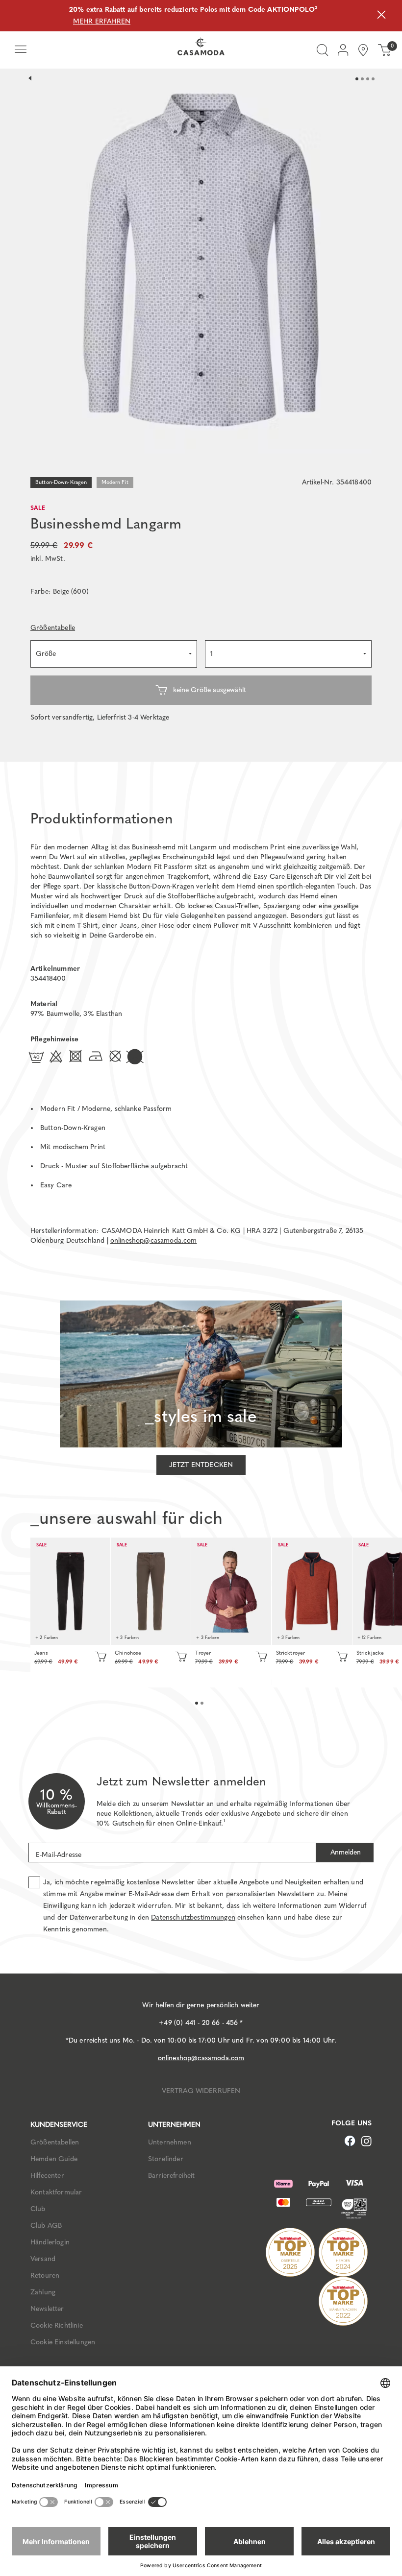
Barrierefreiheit (172, 2176)
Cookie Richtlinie (57, 2325)
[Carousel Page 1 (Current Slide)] (357, 79)
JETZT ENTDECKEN (201, 1465)
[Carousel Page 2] (362, 79)
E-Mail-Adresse (59, 1855)
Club (38, 2209)
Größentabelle (53, 628)
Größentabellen (55, 2142)
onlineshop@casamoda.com (154, 1240)
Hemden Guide (54, 2159)
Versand (43, 2259)
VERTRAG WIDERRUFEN (201, 2091)
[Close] (381, 16)
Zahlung (43, 2292)
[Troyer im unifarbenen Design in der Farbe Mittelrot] (231, 1591)
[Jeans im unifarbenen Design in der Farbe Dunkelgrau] (70, 1591)
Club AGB (46, 2226)
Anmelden (345, 1852)
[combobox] (114, 654)
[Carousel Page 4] (373, 79)
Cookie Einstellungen (63, 2342)
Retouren (45, 2275)
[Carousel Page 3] (368, 79)
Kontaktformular (56, 2192)
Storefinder (166, 2159)
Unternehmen (170, 2142)
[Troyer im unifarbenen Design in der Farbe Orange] (312, 1591)
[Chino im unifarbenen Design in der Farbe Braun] (151, 1591)
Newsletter (47, 2309)
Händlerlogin (50, 2242)
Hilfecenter (47, 2176)
